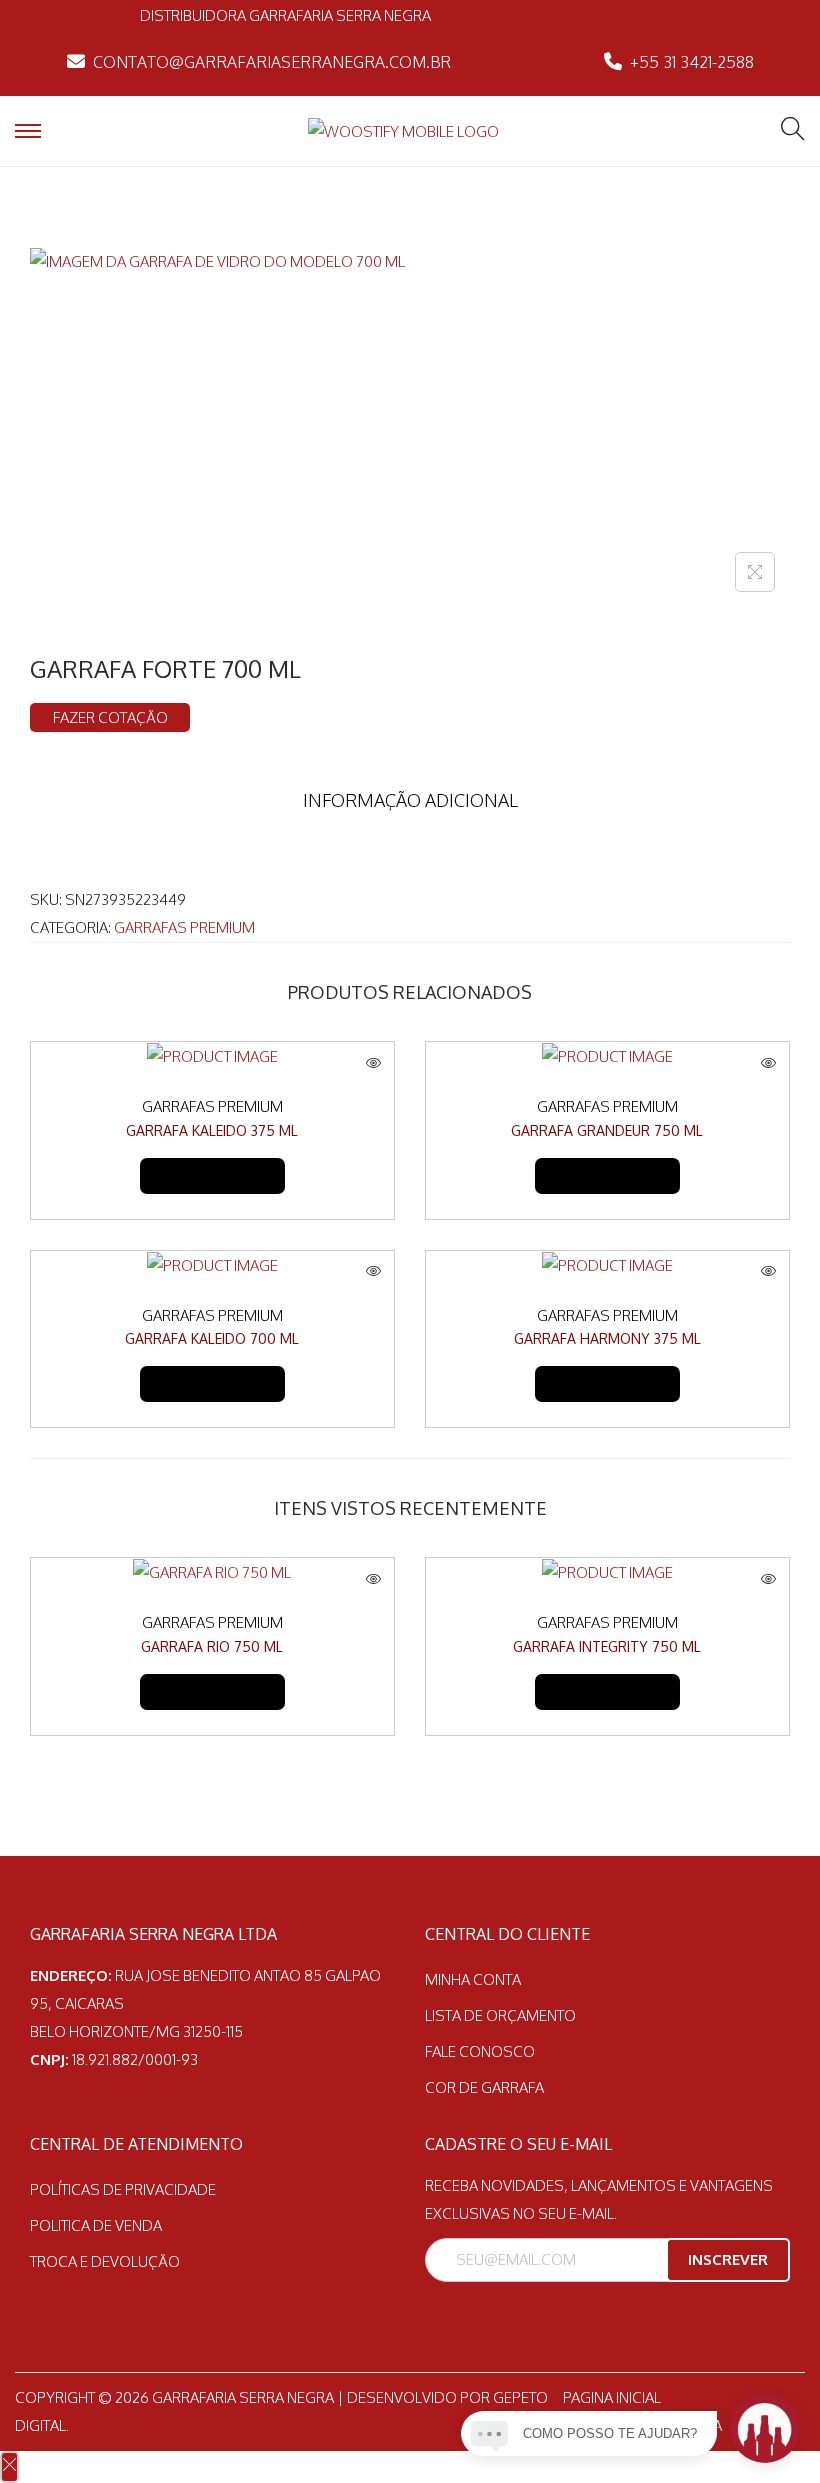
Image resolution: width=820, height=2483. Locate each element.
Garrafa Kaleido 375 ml (212, 1130)
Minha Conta (473, 1979)
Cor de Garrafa (484, 2087)
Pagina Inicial (612, 2397)
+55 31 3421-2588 (692, 62)
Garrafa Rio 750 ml (212, 1646)
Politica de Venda (96, 2225)
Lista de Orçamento (500, 2015)
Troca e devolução (105, 2261)
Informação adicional (410, 800)
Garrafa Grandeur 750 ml (607, 1130)
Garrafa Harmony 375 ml (607, 1338)
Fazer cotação (110, 717)
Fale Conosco (480, 2051)
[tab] (410, 800)
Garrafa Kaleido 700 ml (212, 1338)
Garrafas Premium (184, 927)
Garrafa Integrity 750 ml (607, 1646)
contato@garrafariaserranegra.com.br (272, 62)
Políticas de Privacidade (123, 2189)
